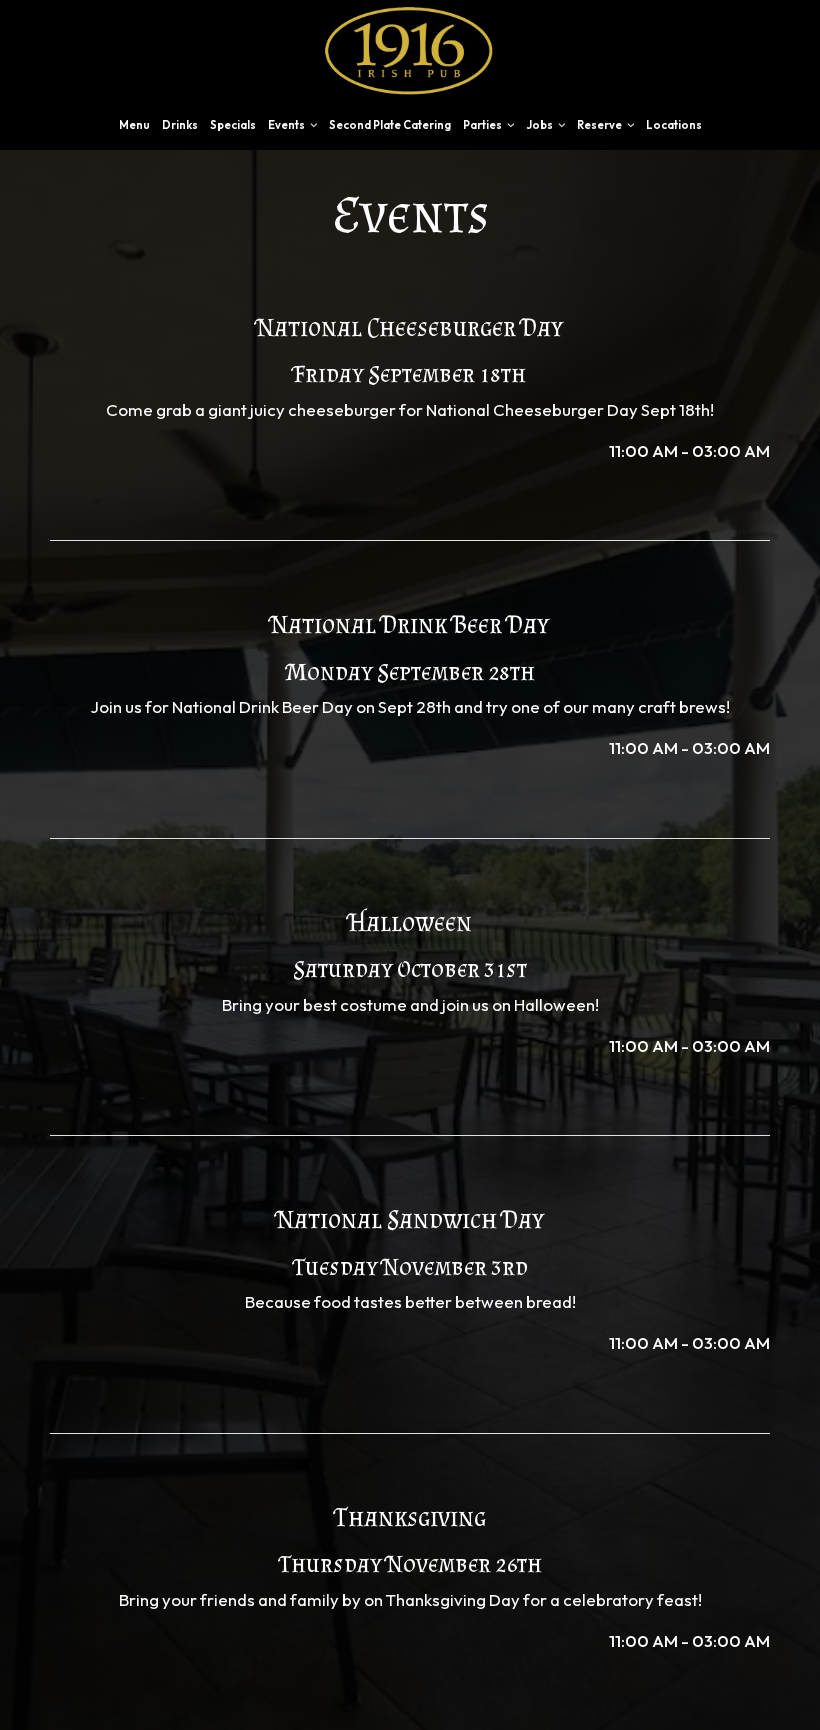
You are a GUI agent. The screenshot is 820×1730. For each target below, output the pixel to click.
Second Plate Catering (390, 125)
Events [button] (287, 125)
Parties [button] (483, 125)
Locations (674, 125)
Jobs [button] (540, 125)
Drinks (180, 125)
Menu (134, 125)
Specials (233, 125)
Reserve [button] (600, 125)
